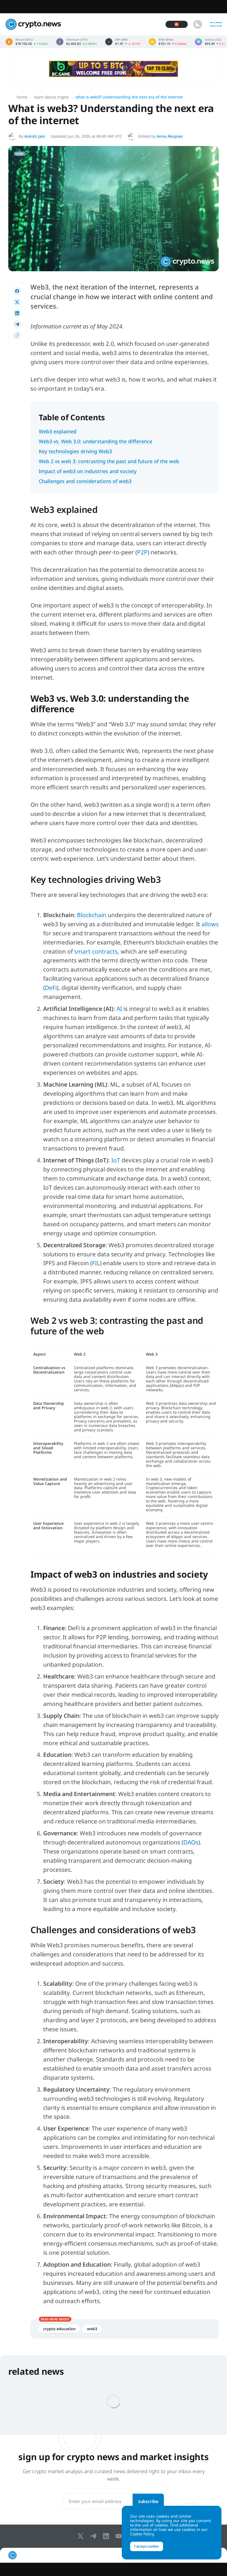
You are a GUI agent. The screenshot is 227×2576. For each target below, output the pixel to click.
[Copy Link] (17, 335)
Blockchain (92, 915)
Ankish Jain (35, 136)
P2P (142, 552)
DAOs (191, 1842)
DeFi (51, 988)
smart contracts (96, 951)
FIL (96, 1263)
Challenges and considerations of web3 (85, 481)
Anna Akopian (170, 136)
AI (119, 1009)
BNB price (168, 42)
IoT (116, 1160)
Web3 (92, 2329)
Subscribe (148, 2501)
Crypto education (59, 2329)
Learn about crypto (51, 97)
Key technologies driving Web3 (75, 451)
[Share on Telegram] (17, 324)
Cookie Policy (142, 2534)
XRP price (123, 42)
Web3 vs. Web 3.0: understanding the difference (96, 441)
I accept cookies (147, 2546)
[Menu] (216, 24)
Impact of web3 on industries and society (88, 471)
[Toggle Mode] (198, 24)
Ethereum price (77, 42)
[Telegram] (94, 2536)
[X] (82, 2536)
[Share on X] (17, 302)
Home (22, 97)
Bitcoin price (27, 42)
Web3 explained (58, 431)
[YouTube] (120, 2536)
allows (210, 924)
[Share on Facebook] (17, 291)
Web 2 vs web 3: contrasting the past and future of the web (109, 461)
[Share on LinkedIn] (17, 313)
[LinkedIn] (107, 2536)
